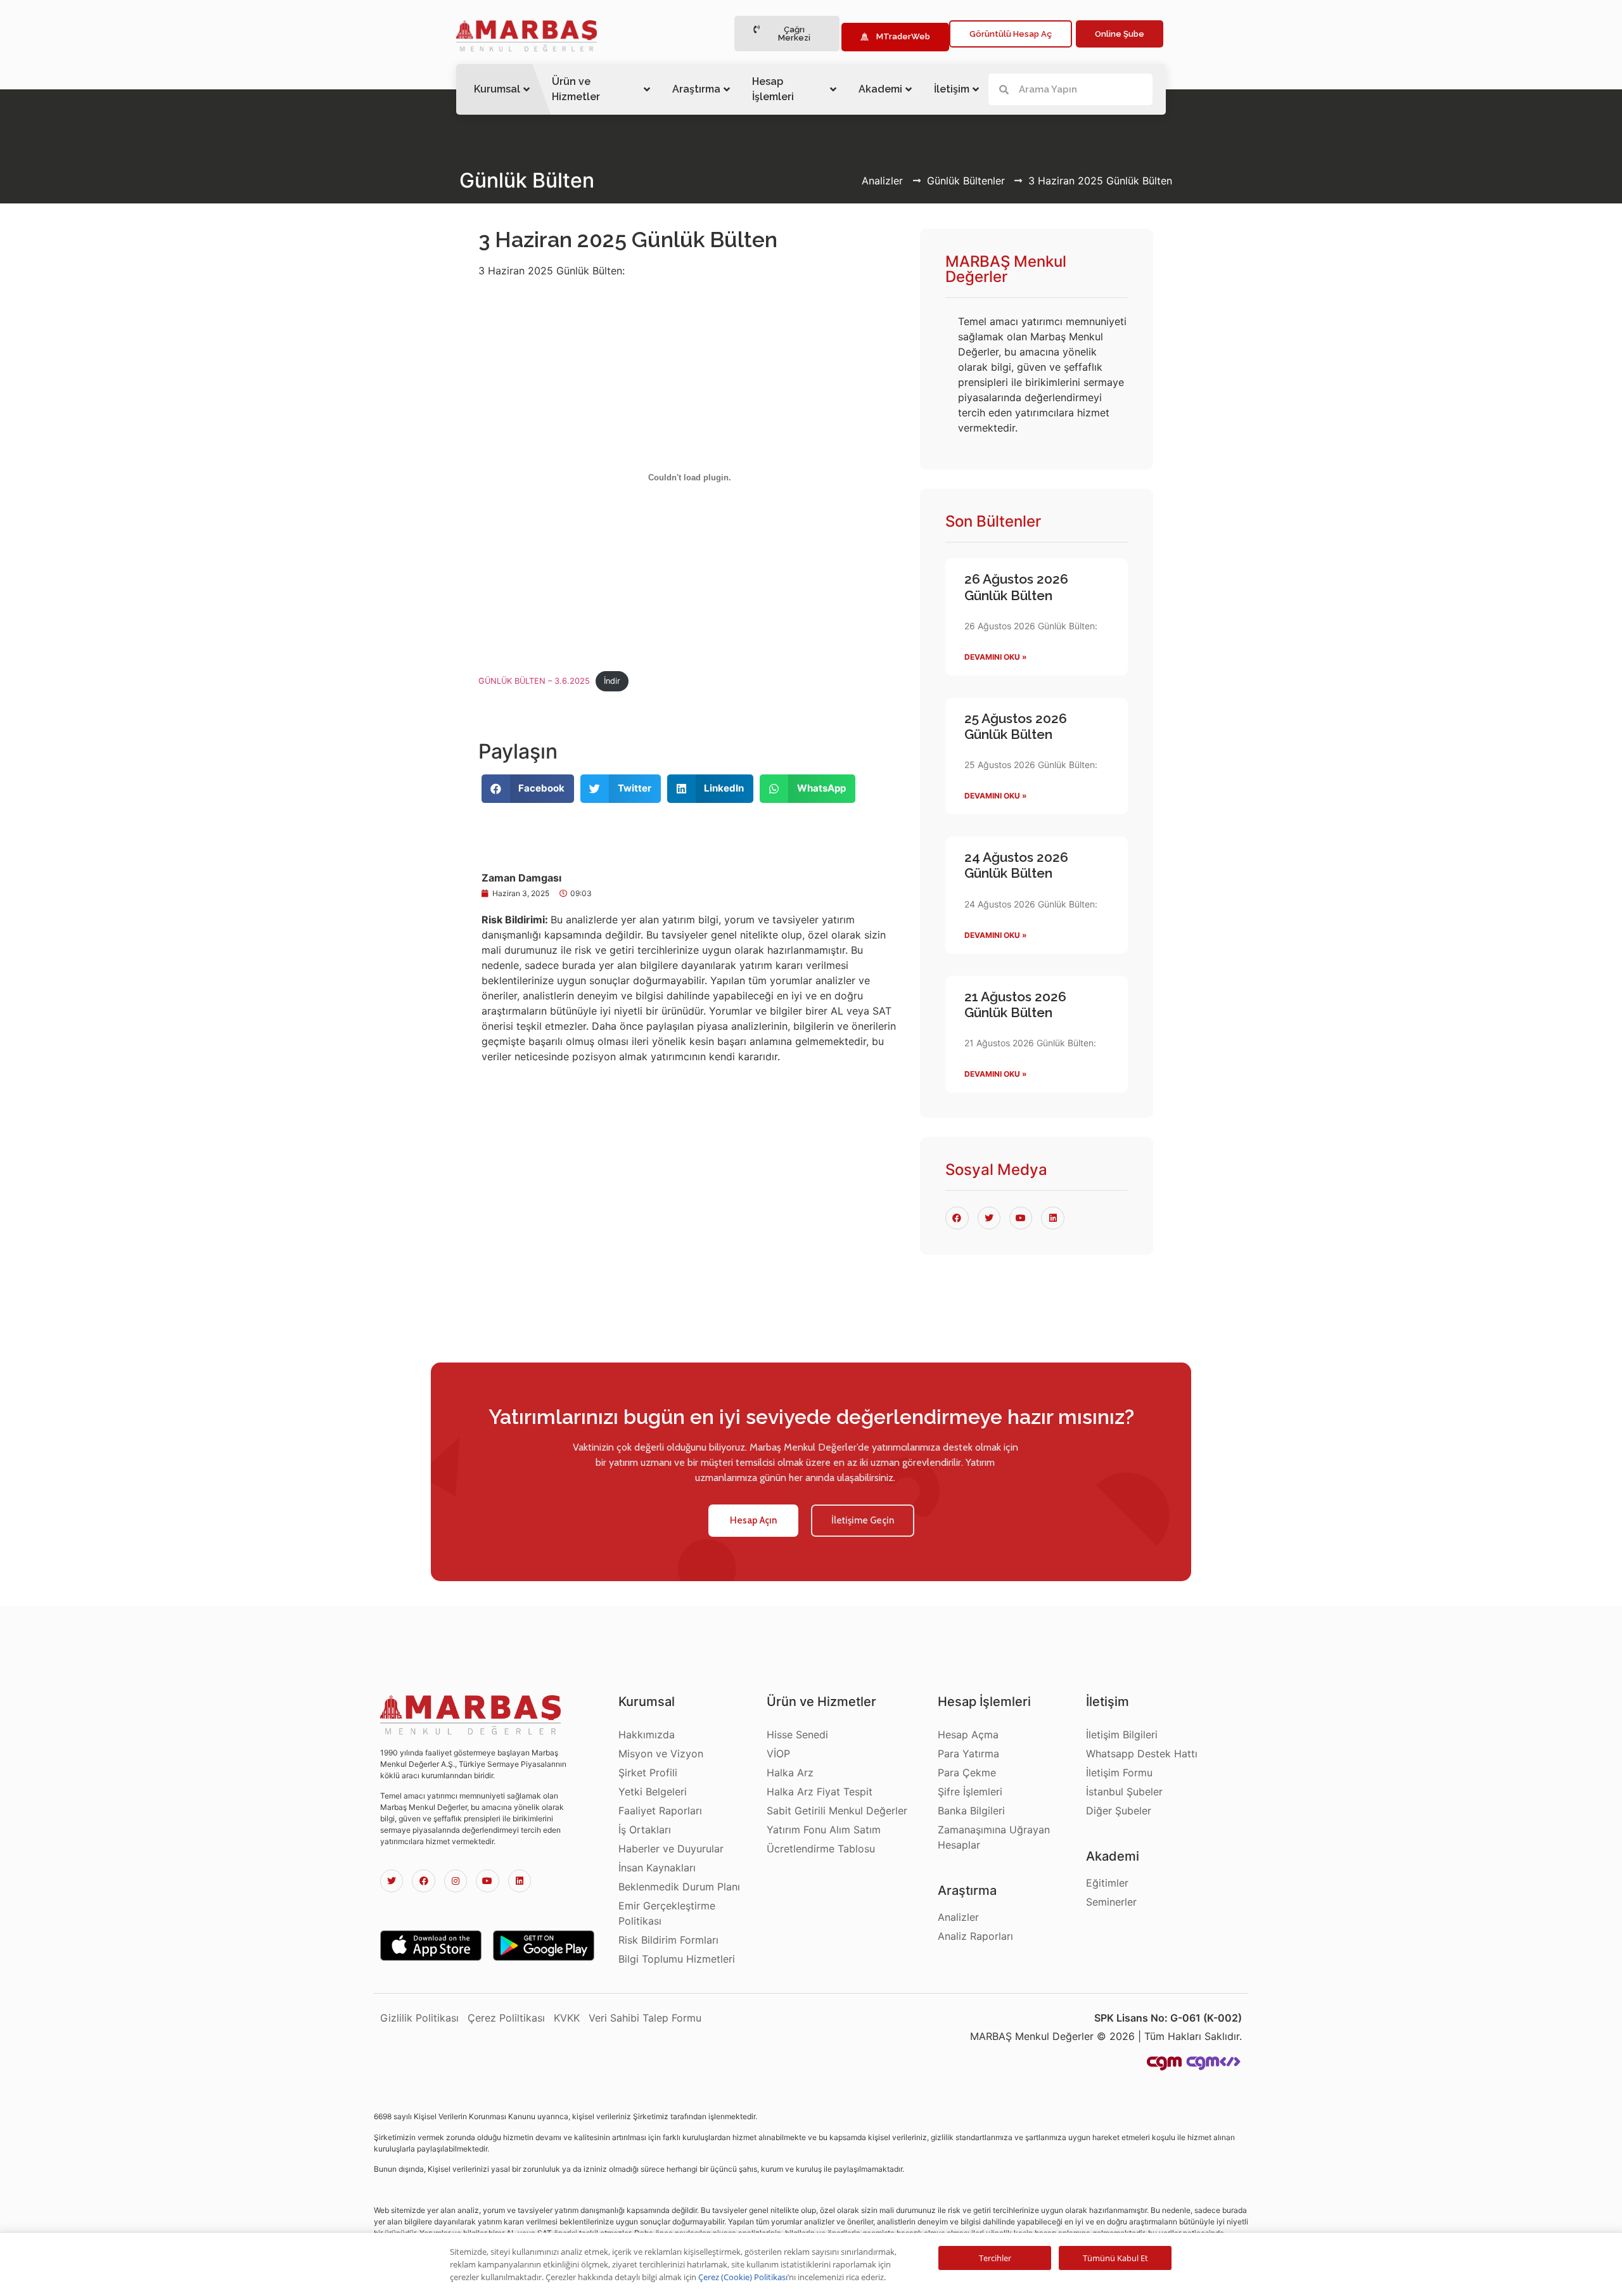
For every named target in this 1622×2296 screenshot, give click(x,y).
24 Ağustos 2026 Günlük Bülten (1016, 865)
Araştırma (696, 89)
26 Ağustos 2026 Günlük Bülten (1016, 587)
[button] (787, 34)
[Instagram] (456, 1881)
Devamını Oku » (996, 657)
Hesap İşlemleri (773, 89)
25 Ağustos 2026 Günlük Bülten (1016, 726)
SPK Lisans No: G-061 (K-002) (1168, 2018)
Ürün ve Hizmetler (576, 89)
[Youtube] (487, 1881)
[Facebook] (423, 1881)
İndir (612, 681)
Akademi (880, 89)
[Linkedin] (520, 1881)
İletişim (952, 89)
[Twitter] (392, 1881)
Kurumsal (497, 89)
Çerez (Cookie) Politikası (743, 2277)
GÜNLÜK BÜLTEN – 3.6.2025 (534, 681)
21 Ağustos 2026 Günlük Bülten (1015, 1004)
